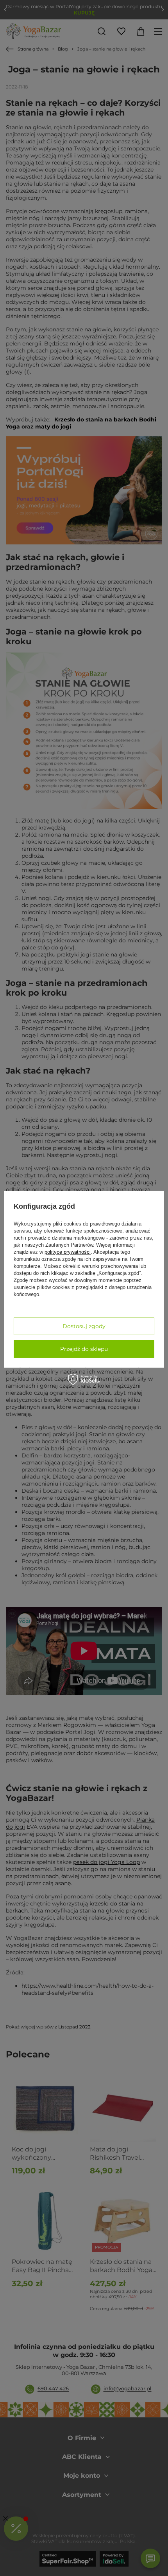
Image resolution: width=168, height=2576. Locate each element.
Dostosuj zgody (84, 1326)
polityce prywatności (68, 1252)
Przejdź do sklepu (84, 1349)
